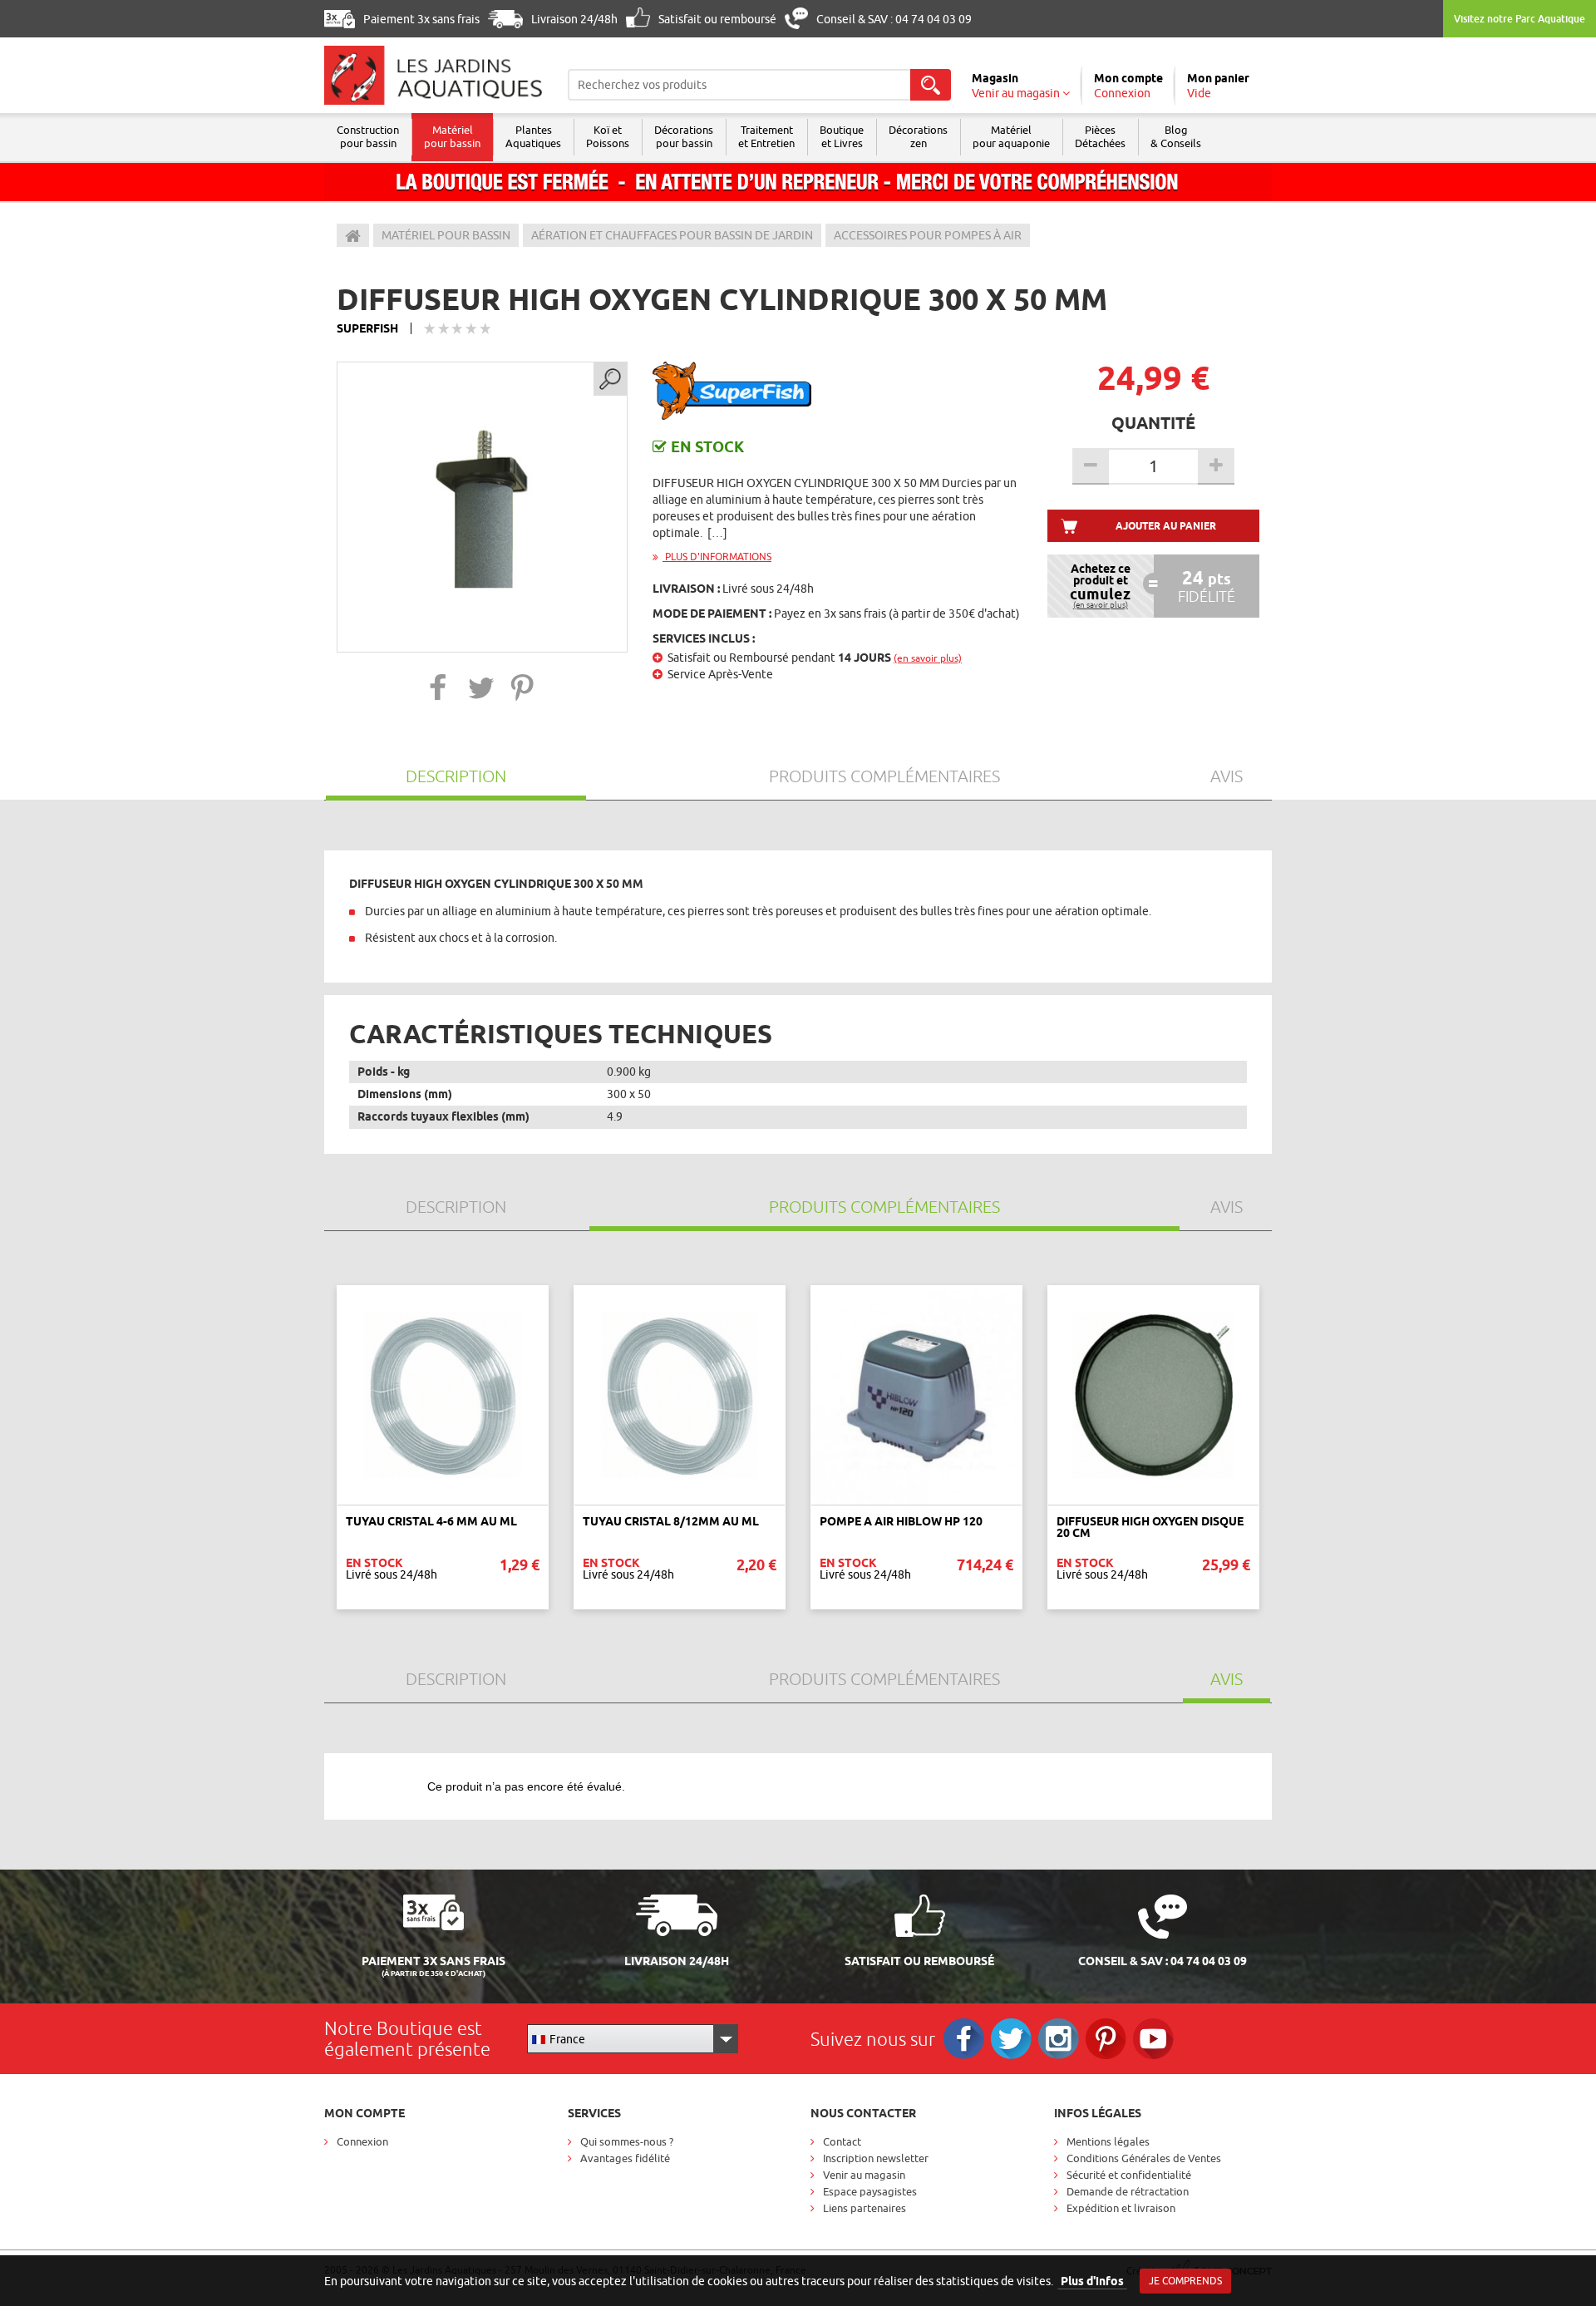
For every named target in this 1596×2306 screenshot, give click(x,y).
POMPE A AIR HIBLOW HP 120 (901, 1521)
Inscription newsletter (876, 2158)
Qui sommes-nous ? (627, 2141)
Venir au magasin (864, 2175)
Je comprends (1185, 2281)
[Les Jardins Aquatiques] (433, 75)
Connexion (362, 2141)
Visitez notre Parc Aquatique (1520, 19)
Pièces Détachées (1100, 136)
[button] (438, 687)
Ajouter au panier (1166, 526)
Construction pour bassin (368, 136)
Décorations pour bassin (684, 136)
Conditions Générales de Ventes (1144, 2158)
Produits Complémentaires (884, 776)
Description (456, 776)
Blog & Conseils (1176, 136)
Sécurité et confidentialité (1129, 2175)
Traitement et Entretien (766, 136)
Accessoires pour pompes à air (928, 235)
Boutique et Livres (842, 136)
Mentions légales (1108, 2141)
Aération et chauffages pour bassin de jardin (672, 235)
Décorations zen (918, 136)
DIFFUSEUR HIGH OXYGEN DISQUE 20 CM (1150, 1527)
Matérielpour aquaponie (1011, 136)
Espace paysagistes (870, 2191)
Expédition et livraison (1121, 2208)
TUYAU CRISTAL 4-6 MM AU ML (431, 1521)
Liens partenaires (864, 2208)
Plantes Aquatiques (533, 136)
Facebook (964, 2039)
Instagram (1059, 2039)
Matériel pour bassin (452, 136)
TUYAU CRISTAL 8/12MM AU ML (671, 1521)
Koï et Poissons (608, 136)
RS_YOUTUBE (1153, 2039)
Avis (1227, 776)
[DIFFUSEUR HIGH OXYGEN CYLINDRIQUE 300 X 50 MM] (482, 507)
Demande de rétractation (1128, 2191)
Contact (842, 2141)
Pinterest (1106, 2039)
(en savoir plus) (928, 658)
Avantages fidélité (625, 2158)
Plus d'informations (717, 557)
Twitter (1011, 2039)
